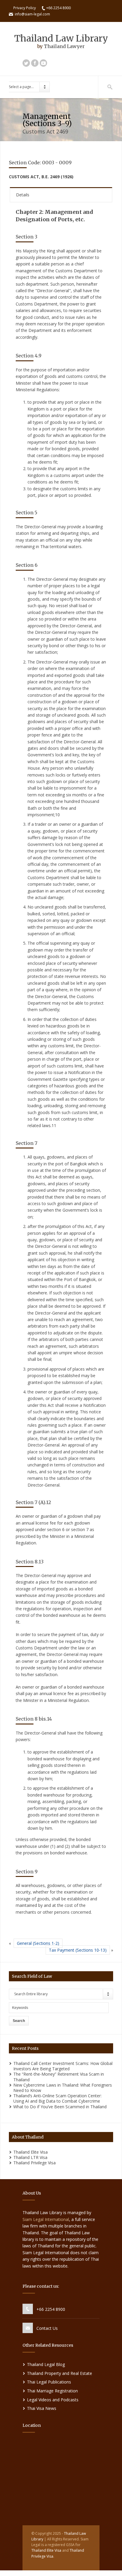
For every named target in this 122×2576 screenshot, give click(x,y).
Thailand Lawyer (64, 46)
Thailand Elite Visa (30, 2152)
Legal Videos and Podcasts (53, 2400)
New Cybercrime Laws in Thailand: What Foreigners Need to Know (63, 2088)
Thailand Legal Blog (46, 2364)
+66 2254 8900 (51, 2309)
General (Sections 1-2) (38, 1943)
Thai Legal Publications (49, 2382)
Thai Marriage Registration (52, 2391)
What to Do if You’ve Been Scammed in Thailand (60, 2107)
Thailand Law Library (61, 38)
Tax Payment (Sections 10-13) (78, 1950)
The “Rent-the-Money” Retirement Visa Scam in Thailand (59, 2077)
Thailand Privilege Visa (34, 2163)
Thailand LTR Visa (30, 2157)
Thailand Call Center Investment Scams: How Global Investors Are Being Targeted (63, 2066)
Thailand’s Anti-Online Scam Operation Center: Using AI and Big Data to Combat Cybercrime (57, 2098)
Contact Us (47, 2328)
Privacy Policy (25, 8)
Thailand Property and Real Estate (60, 2373)
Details (23, 195)
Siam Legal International (46, 2219)
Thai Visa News (42, 2408)
